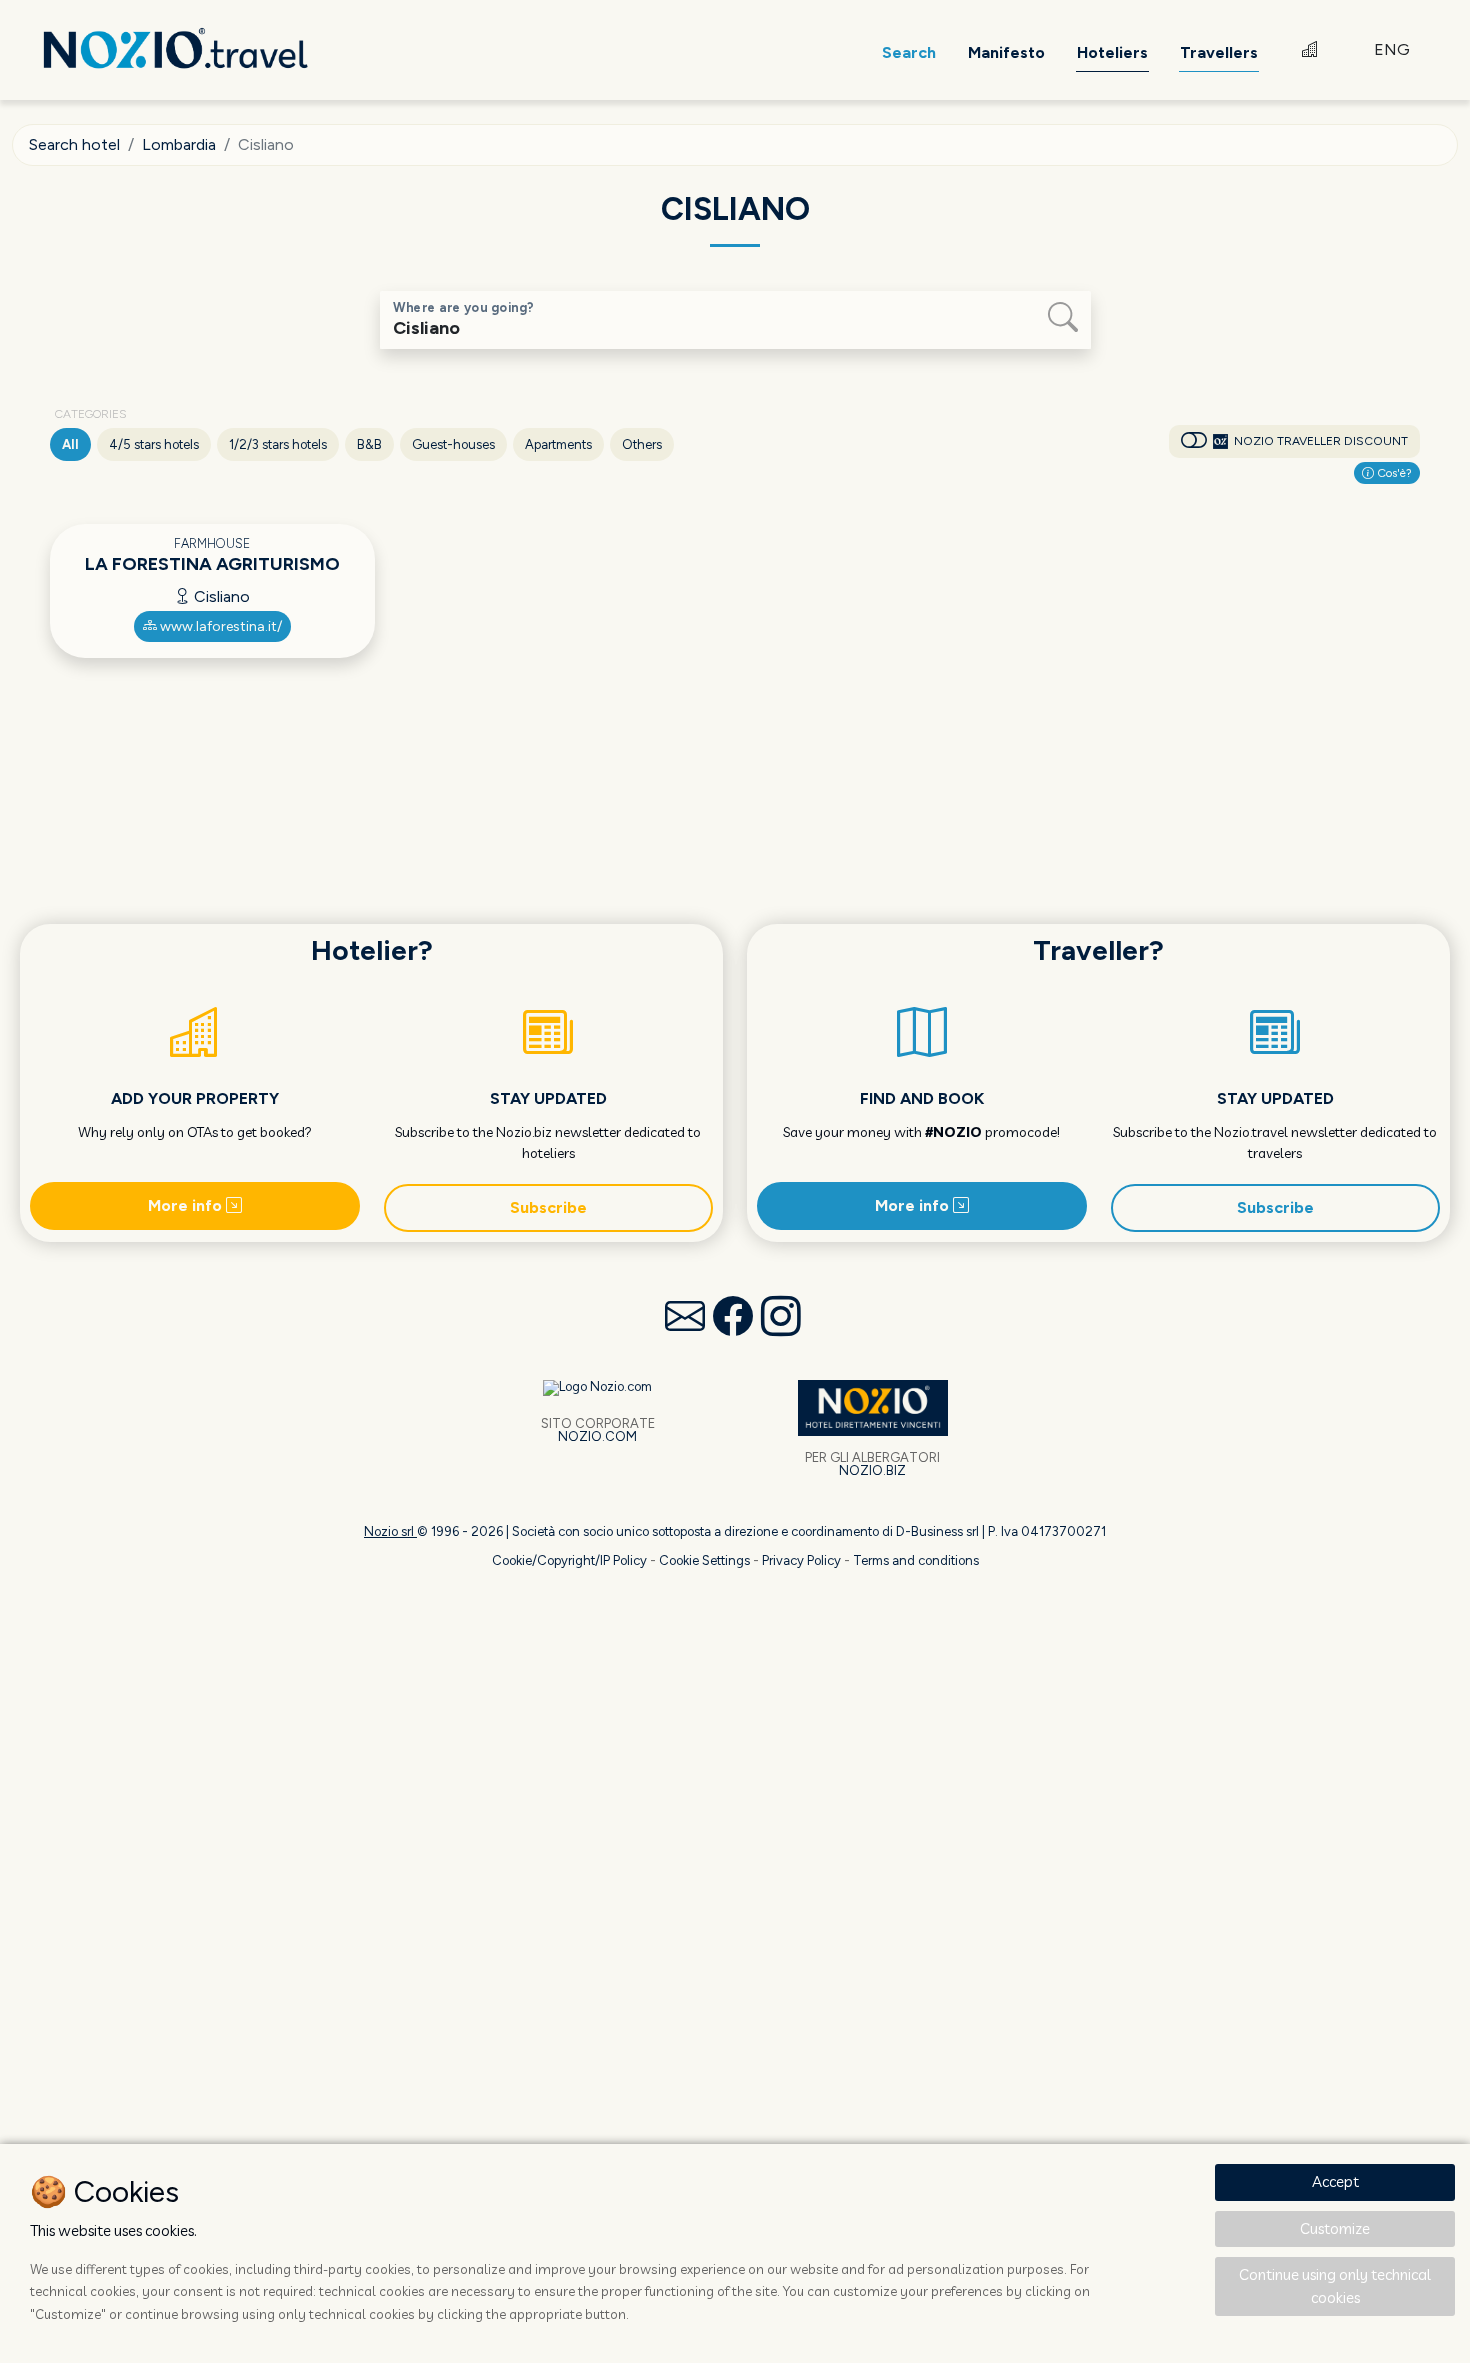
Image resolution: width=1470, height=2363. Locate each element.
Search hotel (74, 144)
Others (642, 444)
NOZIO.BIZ (872, 1470)
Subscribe (548, 1207)
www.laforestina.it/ (219, 626)
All (70, 444)
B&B (369, 444)
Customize (1335, 2228)
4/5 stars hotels (154, 444)
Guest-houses (453, 444)
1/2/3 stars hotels (278, 444)
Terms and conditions (916, 1560)
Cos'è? (1393, 473)
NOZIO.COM (597, 1436)
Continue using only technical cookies (1335, 2286)
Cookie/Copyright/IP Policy (569, 1560)
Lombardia (179, 144)
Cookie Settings (704, 1560)
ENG (1392, 49)
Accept (1335, 2181)
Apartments (558, 444)
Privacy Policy (801, 1560)
